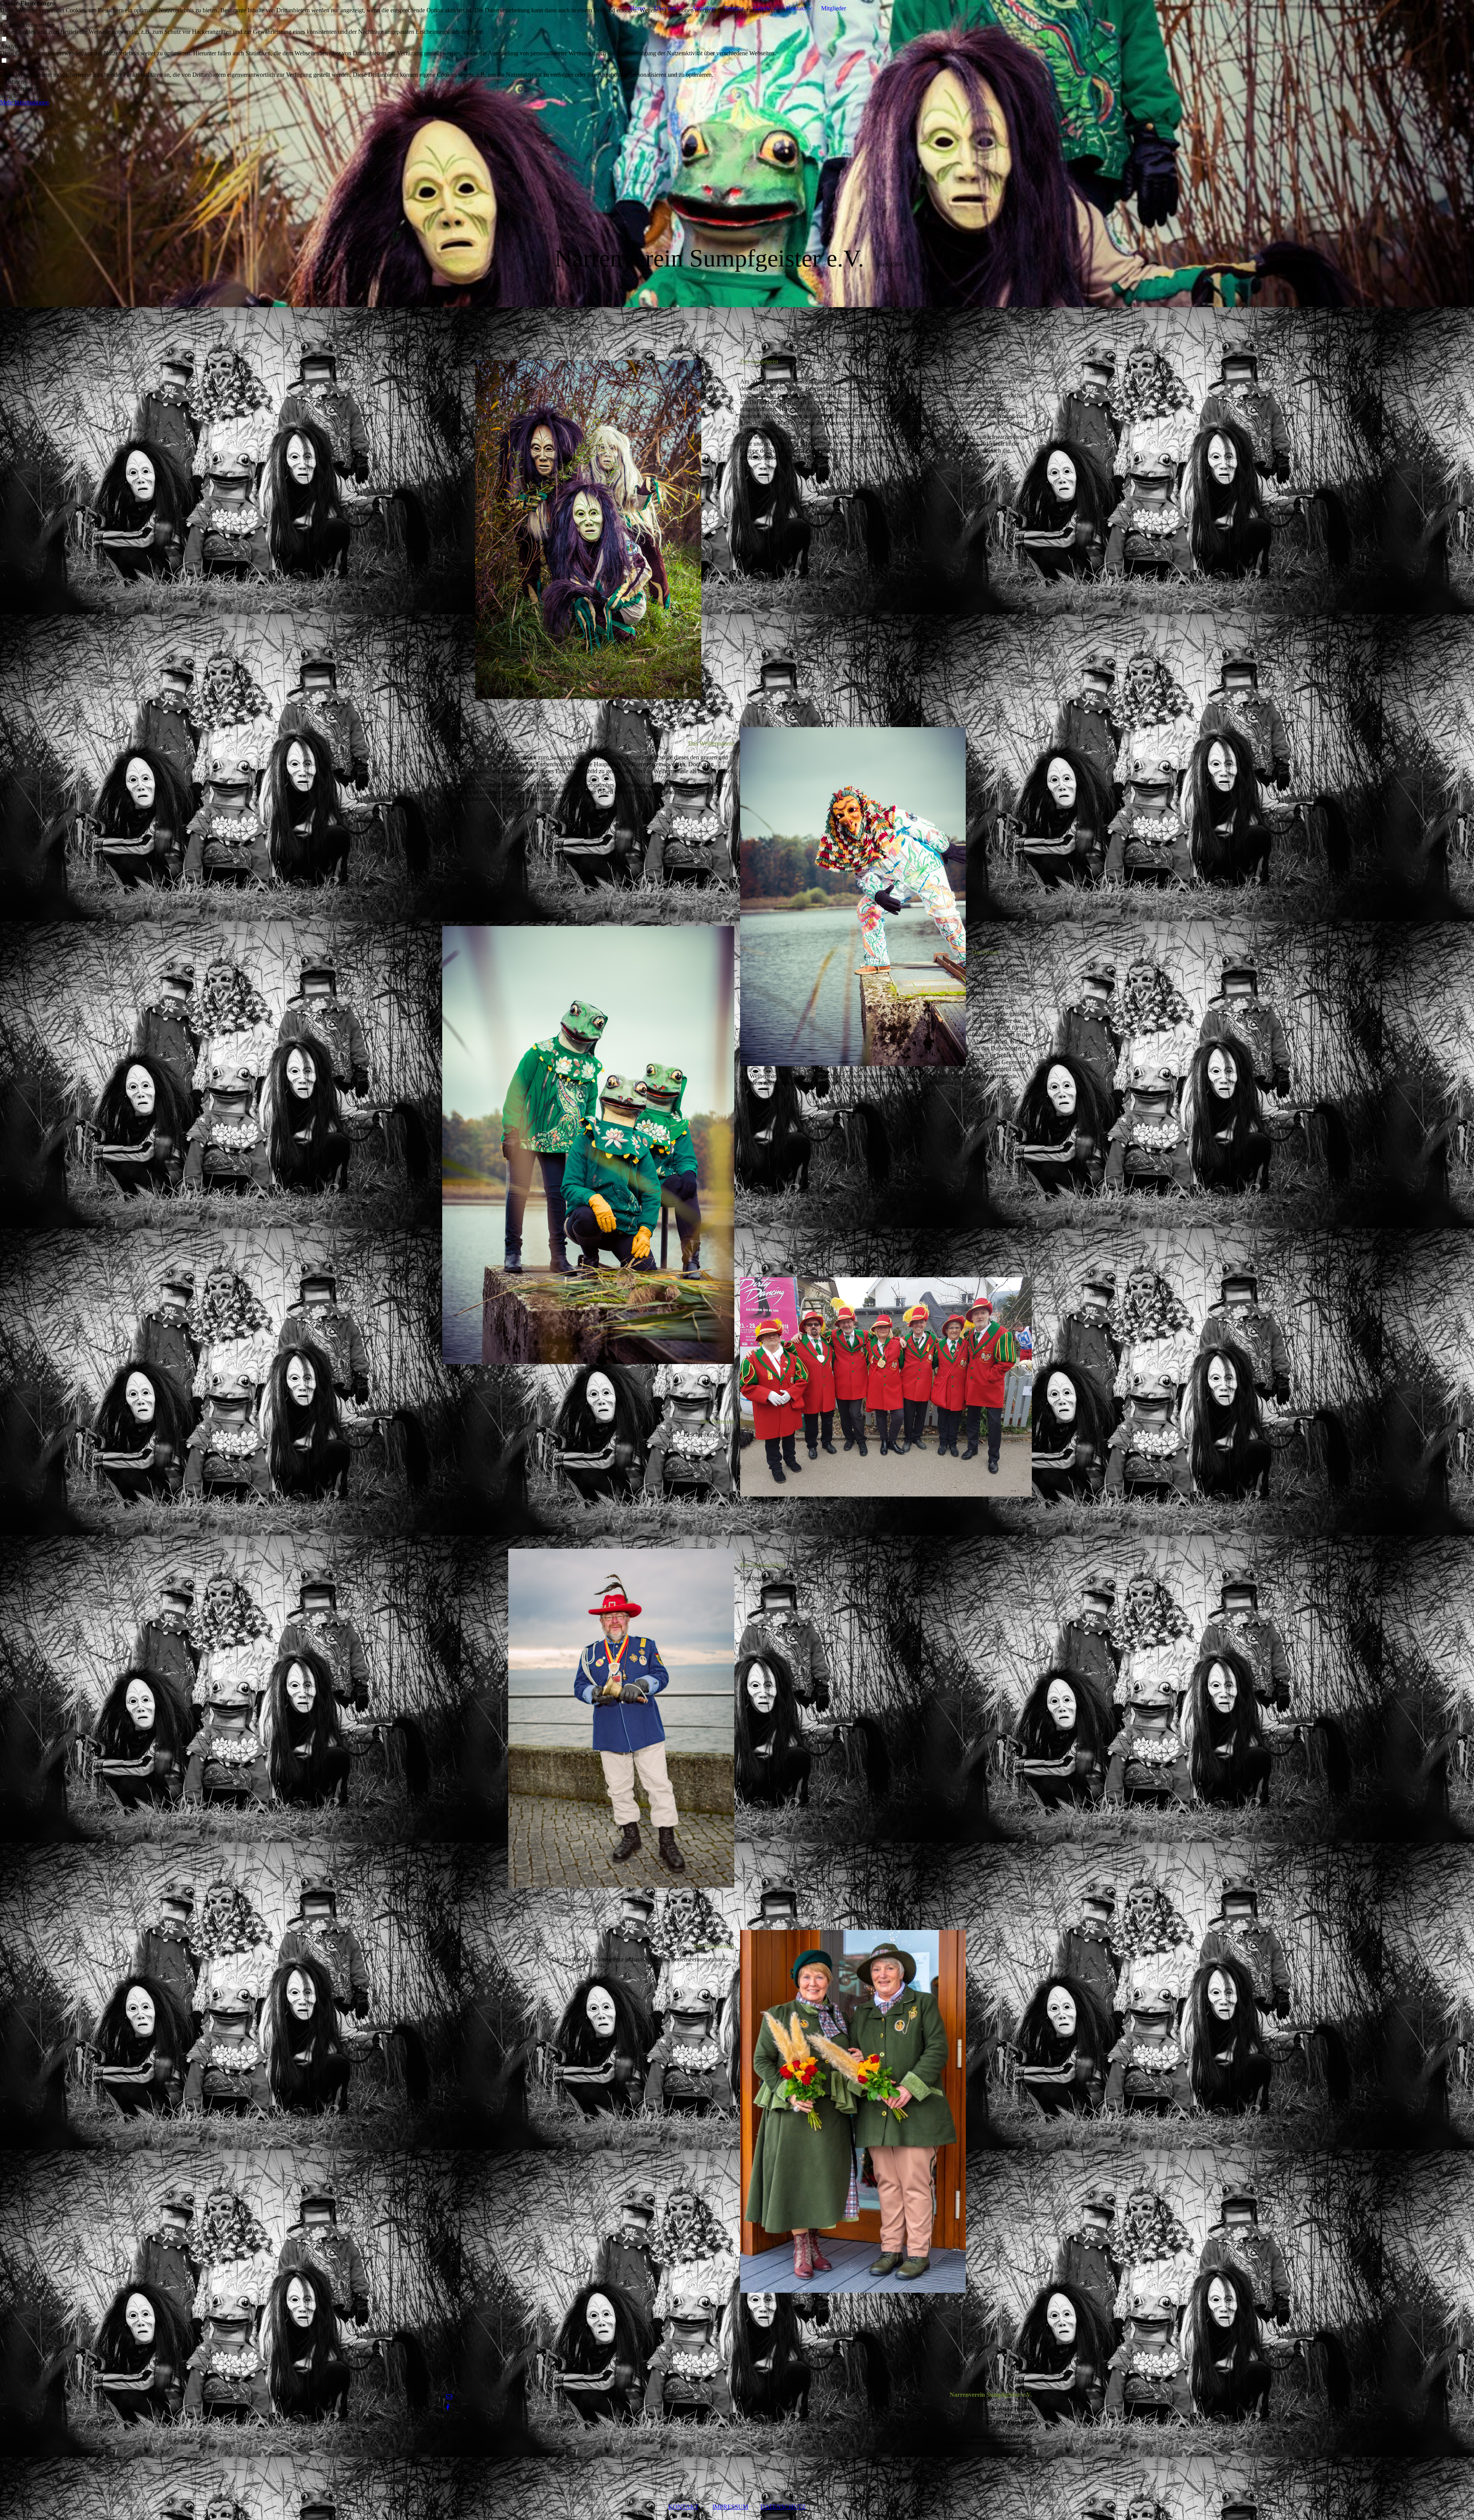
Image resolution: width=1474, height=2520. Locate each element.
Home (637, 8)
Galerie (762, 8)
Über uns (665, 8)
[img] (737, 154)
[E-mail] (449, 2397)
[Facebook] (448, 2407)
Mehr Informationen (24, 102)
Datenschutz (783, 2507)
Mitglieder (834, 8)
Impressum (730, 2507)
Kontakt (796, 8)
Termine (734, 8)
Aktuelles (703, 8)
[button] (391, 82)
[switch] (4, 18)
